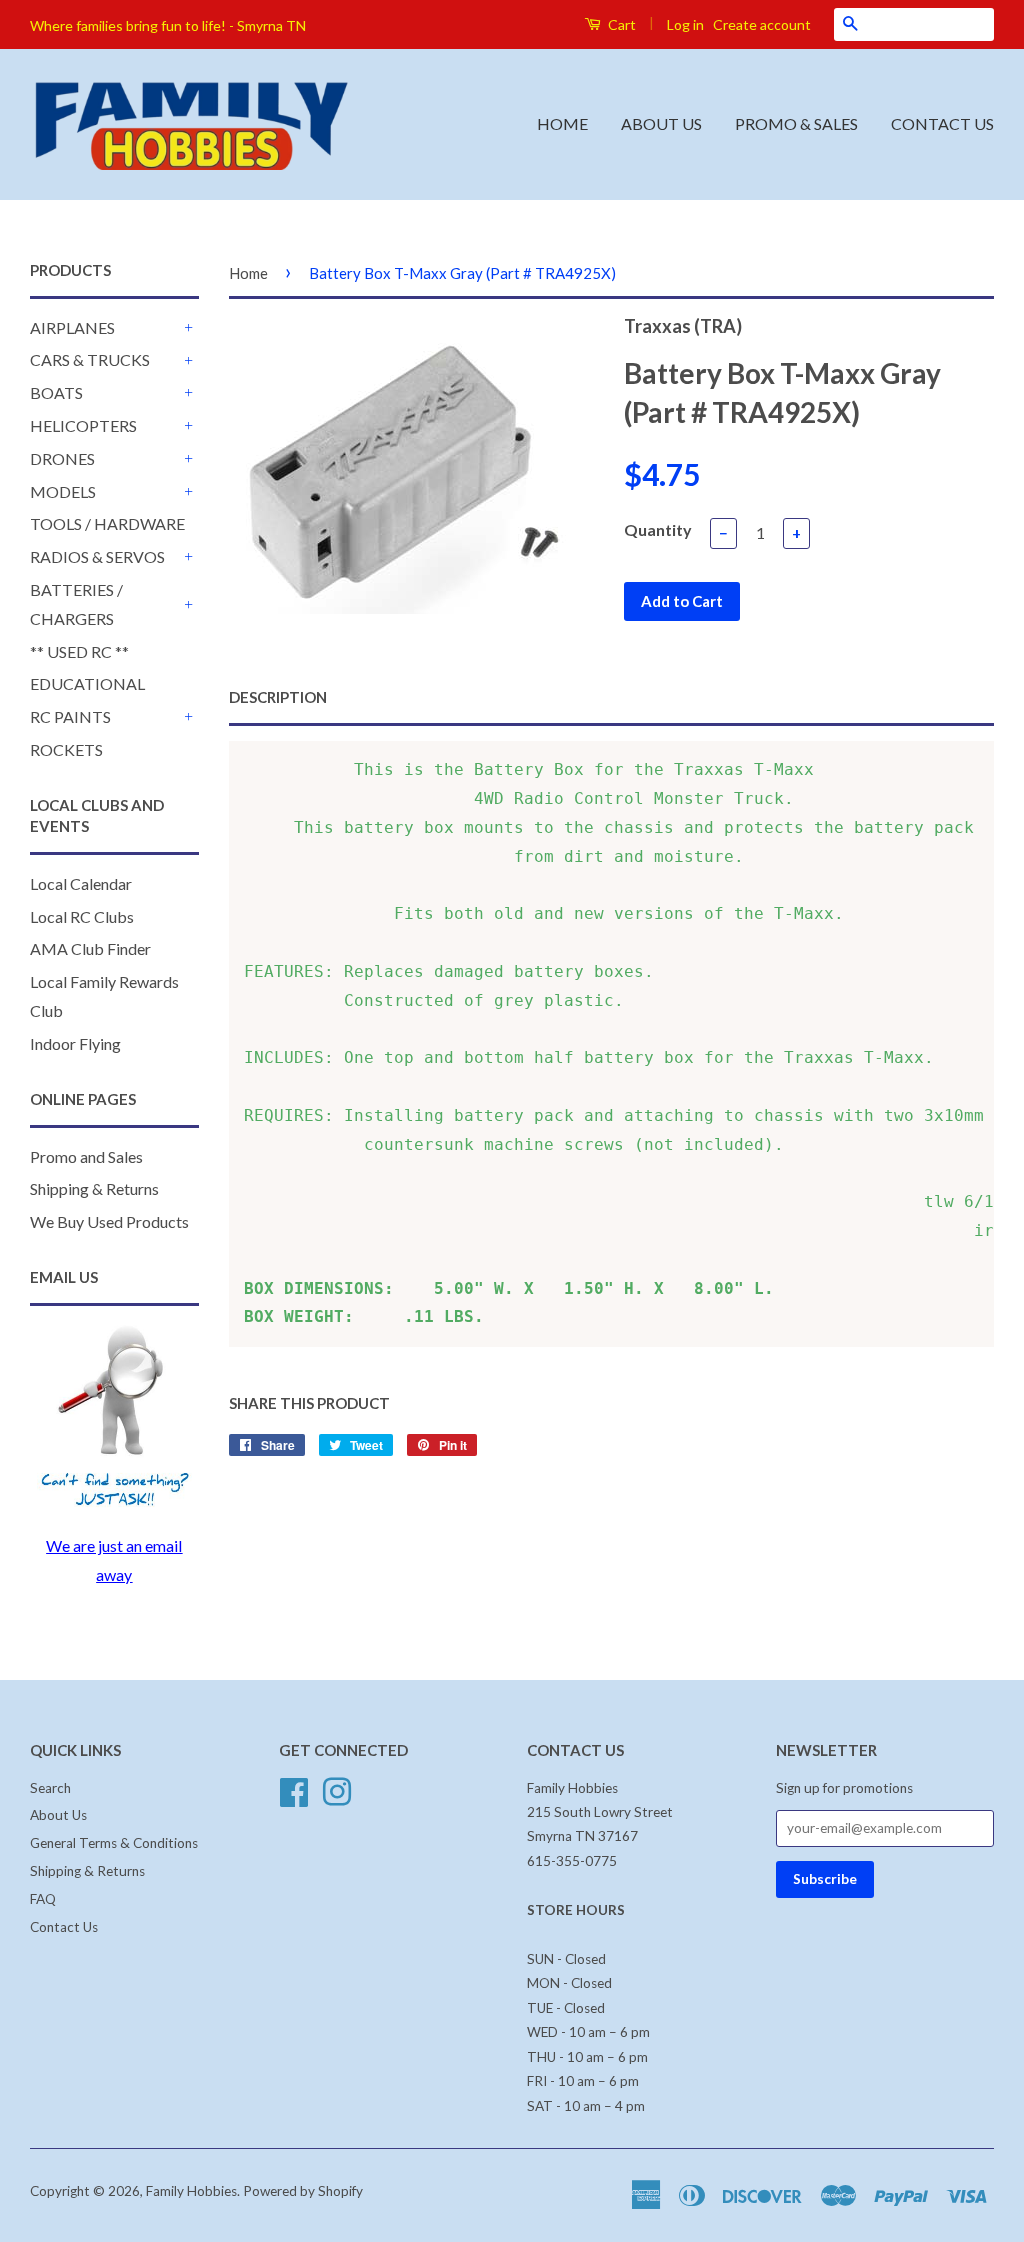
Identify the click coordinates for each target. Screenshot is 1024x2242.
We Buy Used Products (109, 1221)
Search (50, 1788)
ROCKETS (66, 749)
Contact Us (64, 1927)
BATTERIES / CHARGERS (76, 604)
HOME (562, 123)
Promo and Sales (86, 1156)
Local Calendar (81, 883)
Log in (685, 24)
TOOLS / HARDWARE (107, 523)
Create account (762, 24)
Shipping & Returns (94, 1188)
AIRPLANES (72, 327)
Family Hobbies (191, 2191)
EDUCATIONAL (87, 683)
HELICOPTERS (83, 425)
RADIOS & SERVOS (97, 556)
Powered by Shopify (303, 2191)
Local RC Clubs (82, 916)
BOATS (56, 392)
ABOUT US (661, 123)
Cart (620, 24)
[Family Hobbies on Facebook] (294, 1789)
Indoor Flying (75, 1043)
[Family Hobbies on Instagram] (337, 1789)
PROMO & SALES (796, 123)
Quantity (658, 529)
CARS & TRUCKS (90, 359)
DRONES (62, 458)
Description (278, 697)
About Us (58, 1815)
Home (248, 273)
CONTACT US (942, 123)
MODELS (63, 491)
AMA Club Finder (90, 948)
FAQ (43, 1899)
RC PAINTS (70, 716)
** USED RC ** (79, 651)
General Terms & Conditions (114, 1843)
